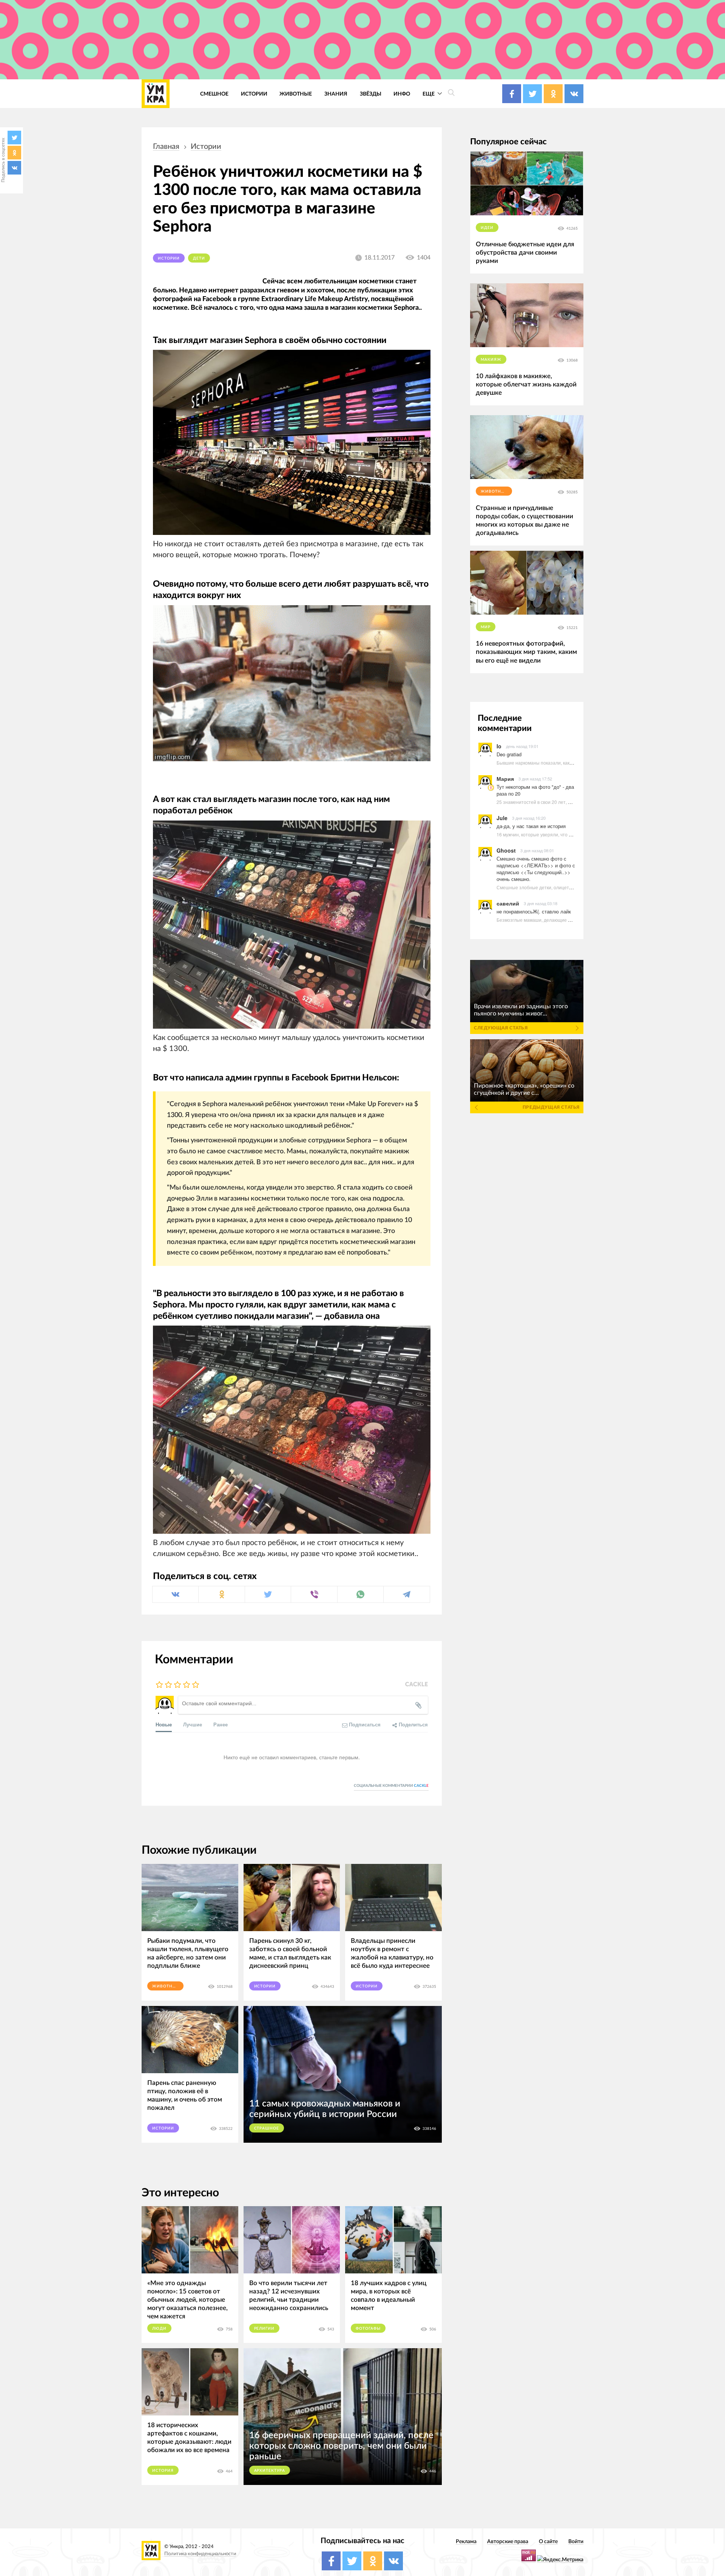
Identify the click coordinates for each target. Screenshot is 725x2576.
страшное (267, 2128)
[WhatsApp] (360, 1594)
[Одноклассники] (14, 153)
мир (486, 627)
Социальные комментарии (391, 1786)
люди (159, 2329)
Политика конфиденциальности (200, 2554)
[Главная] (156, 94)
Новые (164, 1724)
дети (199, 258)
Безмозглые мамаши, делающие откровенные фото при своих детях (571, 920)
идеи (487, 228)
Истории (254, 94)
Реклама (466, 2541)
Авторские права (508, 2541)
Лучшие (193, 1724)
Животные (296, 94)
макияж (491, 360)
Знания (336, 94)
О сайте (548, 2541)
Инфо (402, 94)
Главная (166, 147)
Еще (429, 94)
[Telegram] (406, 1594)
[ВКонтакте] (14, 168)
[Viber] (314, 1594)
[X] (14, 138)
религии (265, 2329)
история (163, 2471)
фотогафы (368, 2329)
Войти (576, 2541)
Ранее (221, 1724)
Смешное (214, 94)
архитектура (270, 2471)
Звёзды (371, 94)
